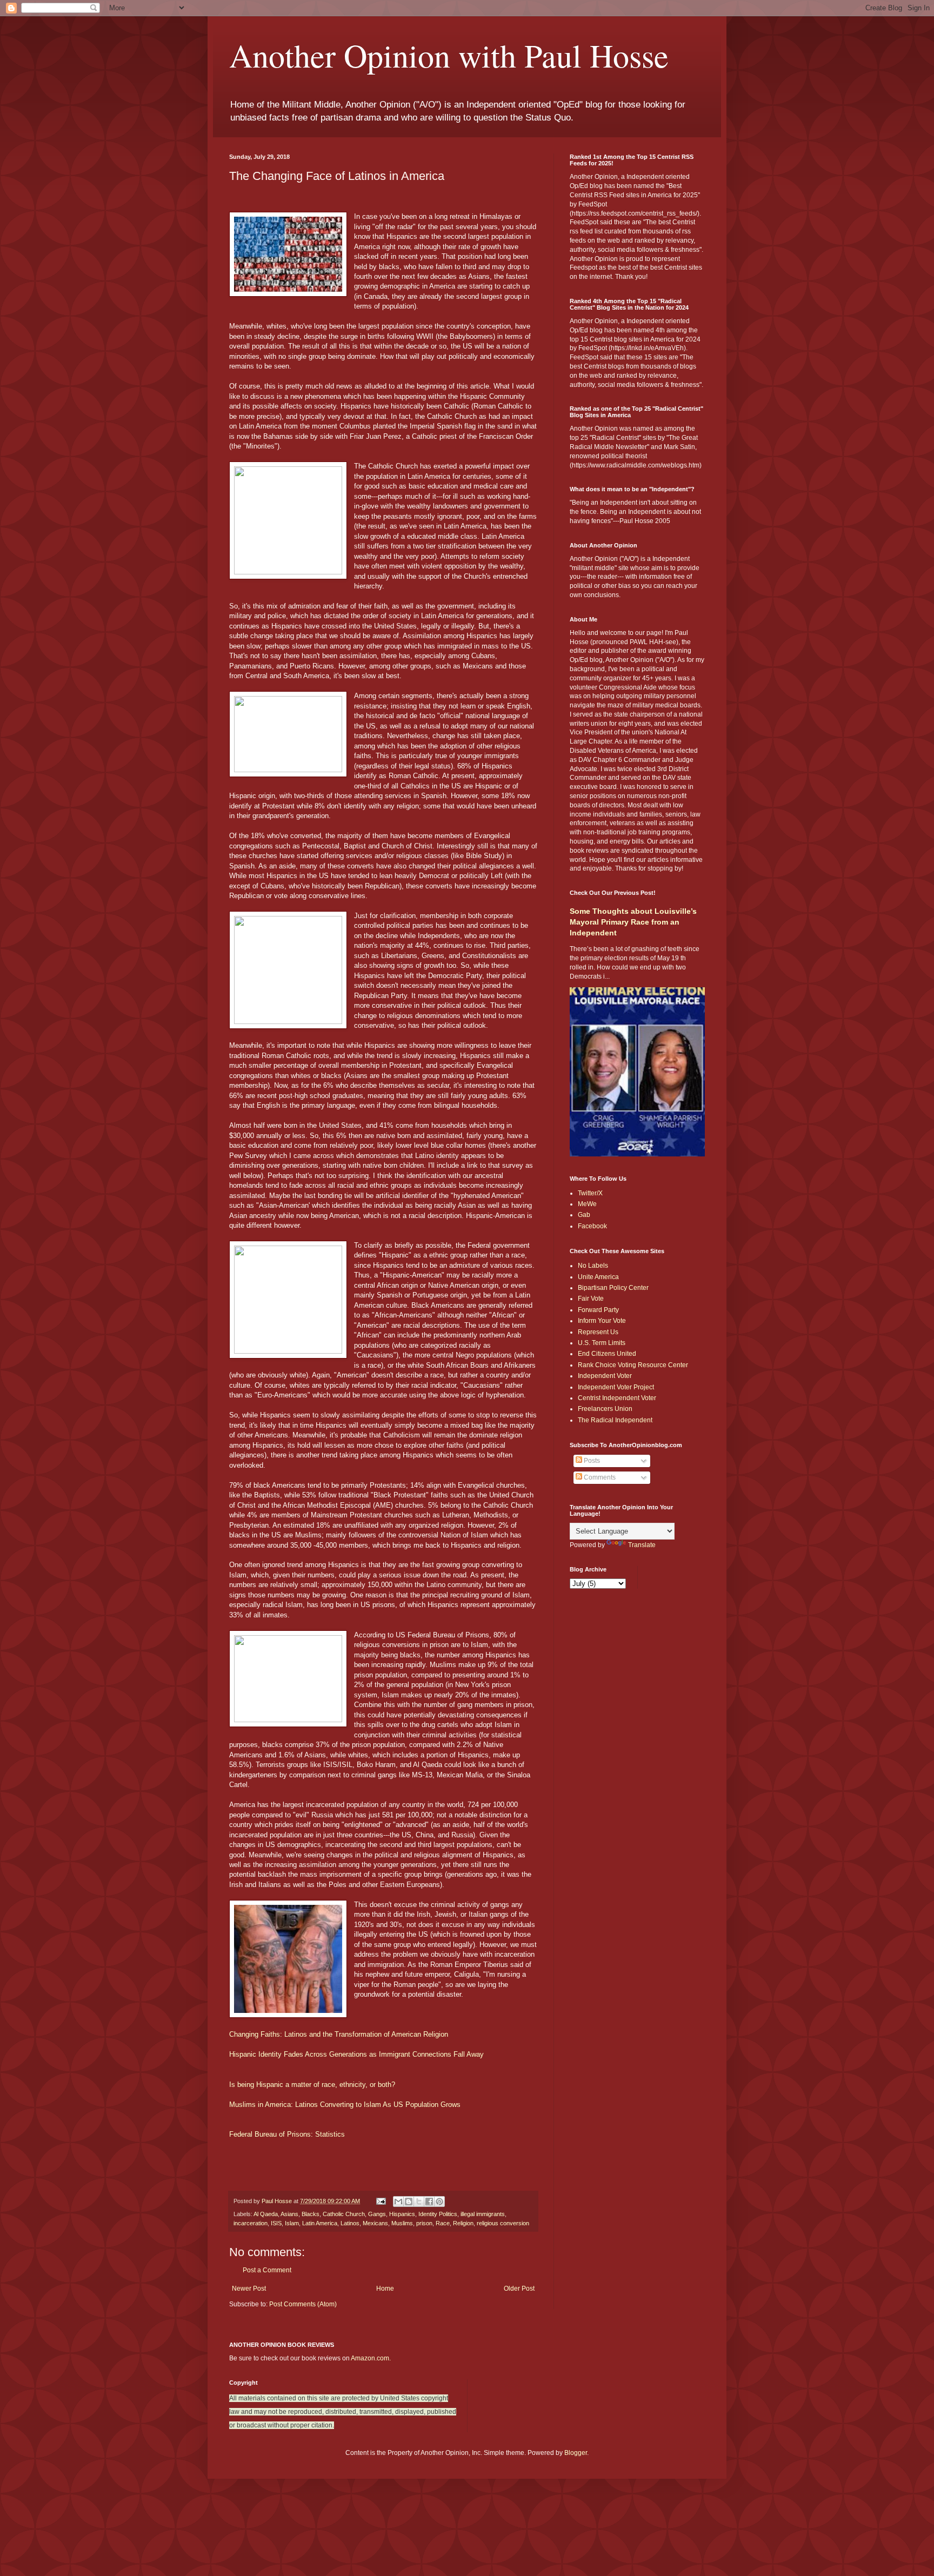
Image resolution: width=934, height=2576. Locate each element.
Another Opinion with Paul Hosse (449, 55)
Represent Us (598, 1332)
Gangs (377, 2214)
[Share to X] (419, 2202)
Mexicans (375, 2223)
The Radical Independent (615, 1420)
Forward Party (598, 1310)
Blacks (311, 2214)
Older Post (519, 2289)
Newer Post (249, 2289)
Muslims (402, 2223)
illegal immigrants (483, 2214)
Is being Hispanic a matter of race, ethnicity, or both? (312, 2085)
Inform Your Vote (602, 1321)
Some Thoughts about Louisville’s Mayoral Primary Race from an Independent (633, 922)
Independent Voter (605, 1376)
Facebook (592, 1226)
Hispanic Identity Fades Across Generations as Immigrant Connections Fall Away (356, 2054)
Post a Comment (267, 2270)
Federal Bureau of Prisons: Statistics (287, 2134)
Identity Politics (438, 2214)
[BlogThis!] (409, 2202)
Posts (591, 1461)
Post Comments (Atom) (303, 2304)
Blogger (576, 2453)
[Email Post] (381, 2201)
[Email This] (398, 2202)
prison (424, 2223)
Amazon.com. (371, 2358)
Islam (292, 2223)
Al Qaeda (266, 2214)
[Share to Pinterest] (439, 2202)
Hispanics (402, 2214)
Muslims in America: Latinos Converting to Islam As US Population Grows (345, 2105)
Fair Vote (591, 1299)
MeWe (587, 1204)
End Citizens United (607, 1354)
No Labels (593, 1266)
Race (443, 2223)
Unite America (598, 1277)
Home (385, 2289)
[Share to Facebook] (429, 2202)
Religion (463, 2223)
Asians (289, 2214)
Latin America (320, 2223)
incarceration (251, 2223)
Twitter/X (590, 1193)
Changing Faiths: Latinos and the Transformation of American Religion (339, 2034)
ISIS (276, 2223)
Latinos (350, 2223)
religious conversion (503, 2223)
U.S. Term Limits (602, 1343)
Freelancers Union (605, 1409)
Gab (584, 1215)
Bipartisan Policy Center (613, 1288)
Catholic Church (344, 2214)
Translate (642, 1545)
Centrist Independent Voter (617, 1398)
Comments (599, 1477)
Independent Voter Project (616, 1387)
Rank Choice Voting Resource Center (633, 1365)
